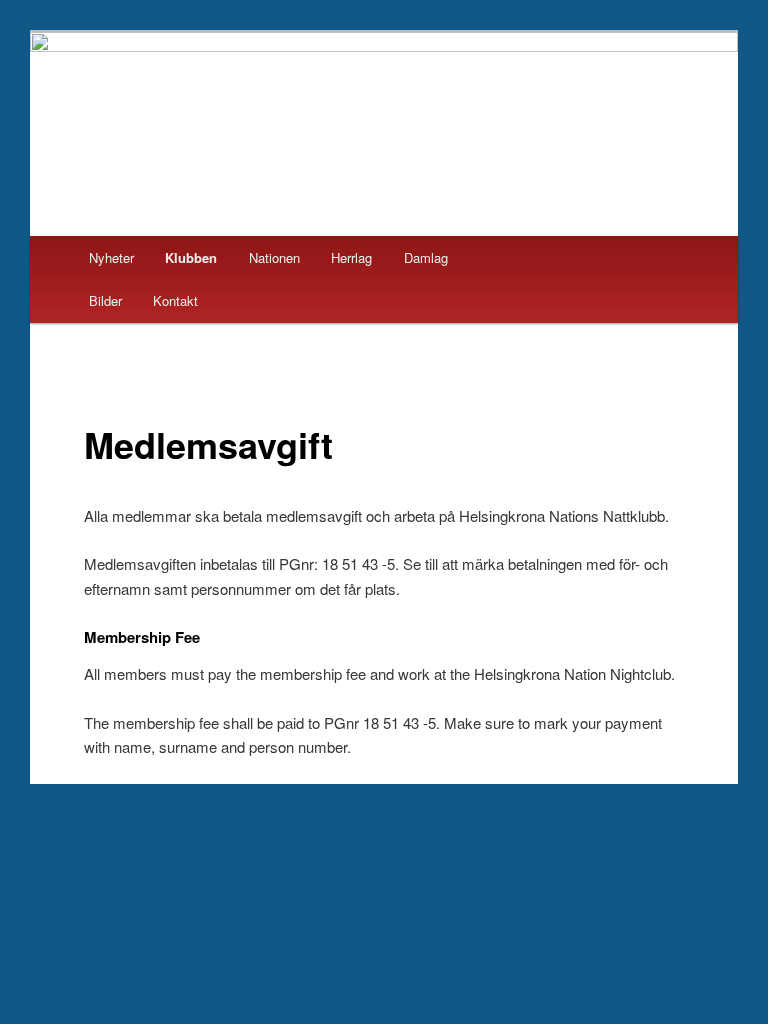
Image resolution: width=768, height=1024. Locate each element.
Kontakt (175, 300)
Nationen (274, 257)
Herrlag (351, 257)
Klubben (191, 257)
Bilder (105, 300)
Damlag (426, 257)
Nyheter (111, 257)
